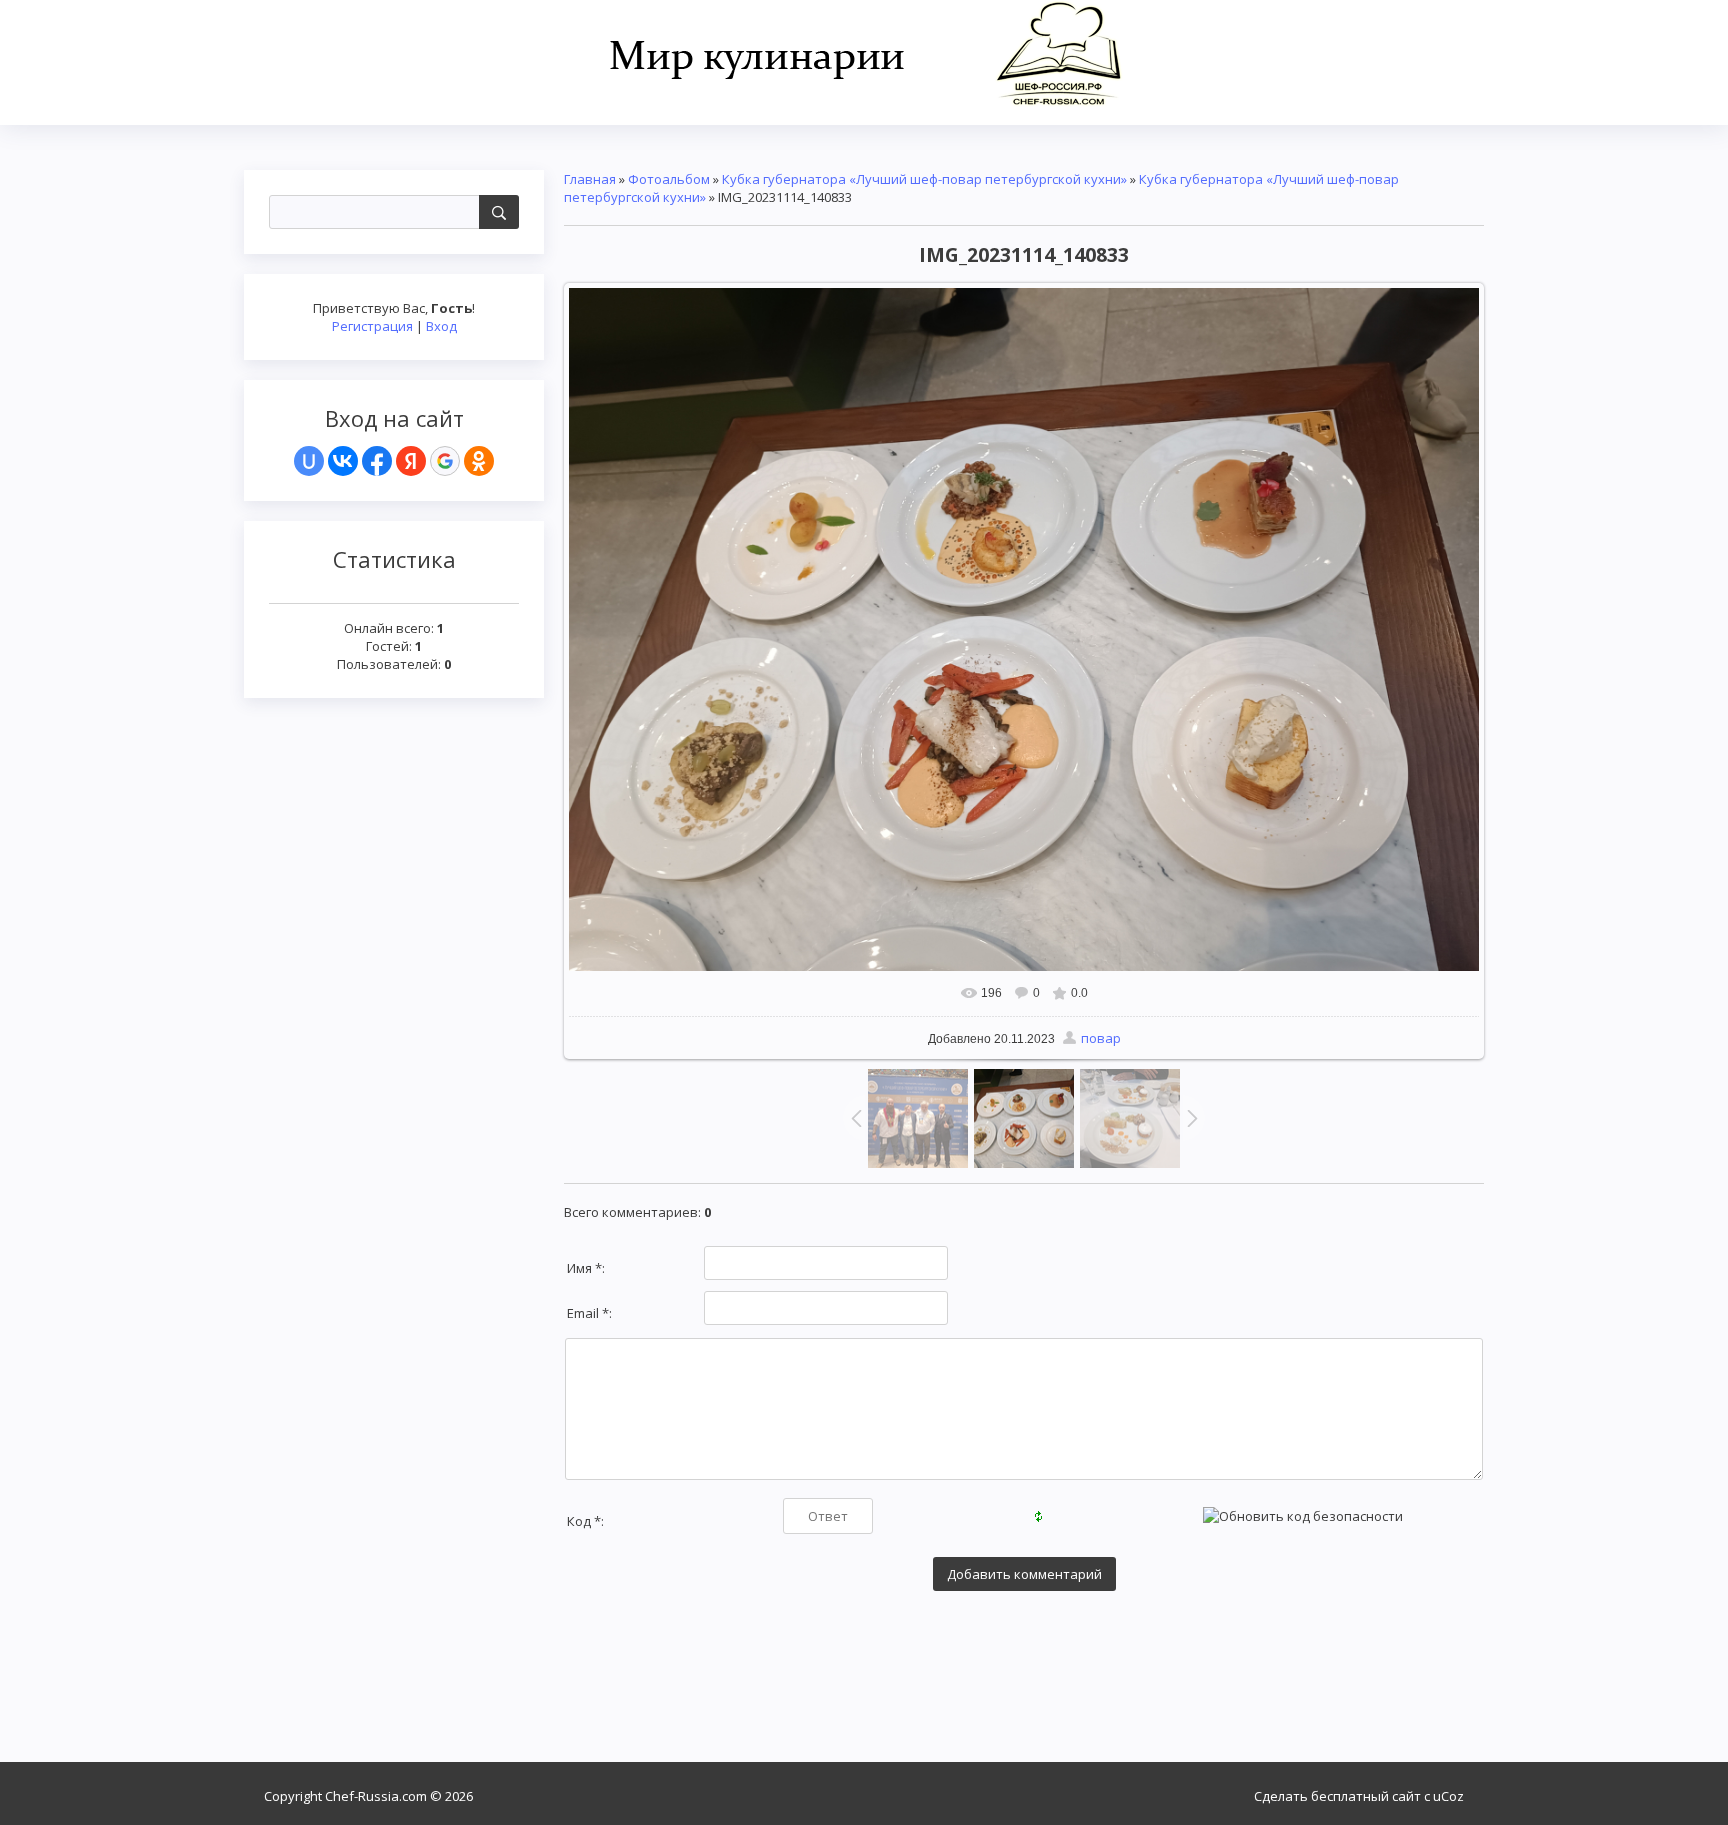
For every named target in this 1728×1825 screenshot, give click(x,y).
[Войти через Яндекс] (411, 461)
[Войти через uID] (309, 461)
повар (1101, 1038)
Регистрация (372, 326)
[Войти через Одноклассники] (479, 461)
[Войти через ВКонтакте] (343, 461)
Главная (590, 179)
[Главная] (864, 52)
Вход (441, 326)
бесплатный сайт (1366, 1796)
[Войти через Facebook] (377, 461)
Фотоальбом (669, 179)
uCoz (1448, 1796)
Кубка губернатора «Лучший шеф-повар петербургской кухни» (924, 179)
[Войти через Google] (445, 461)
